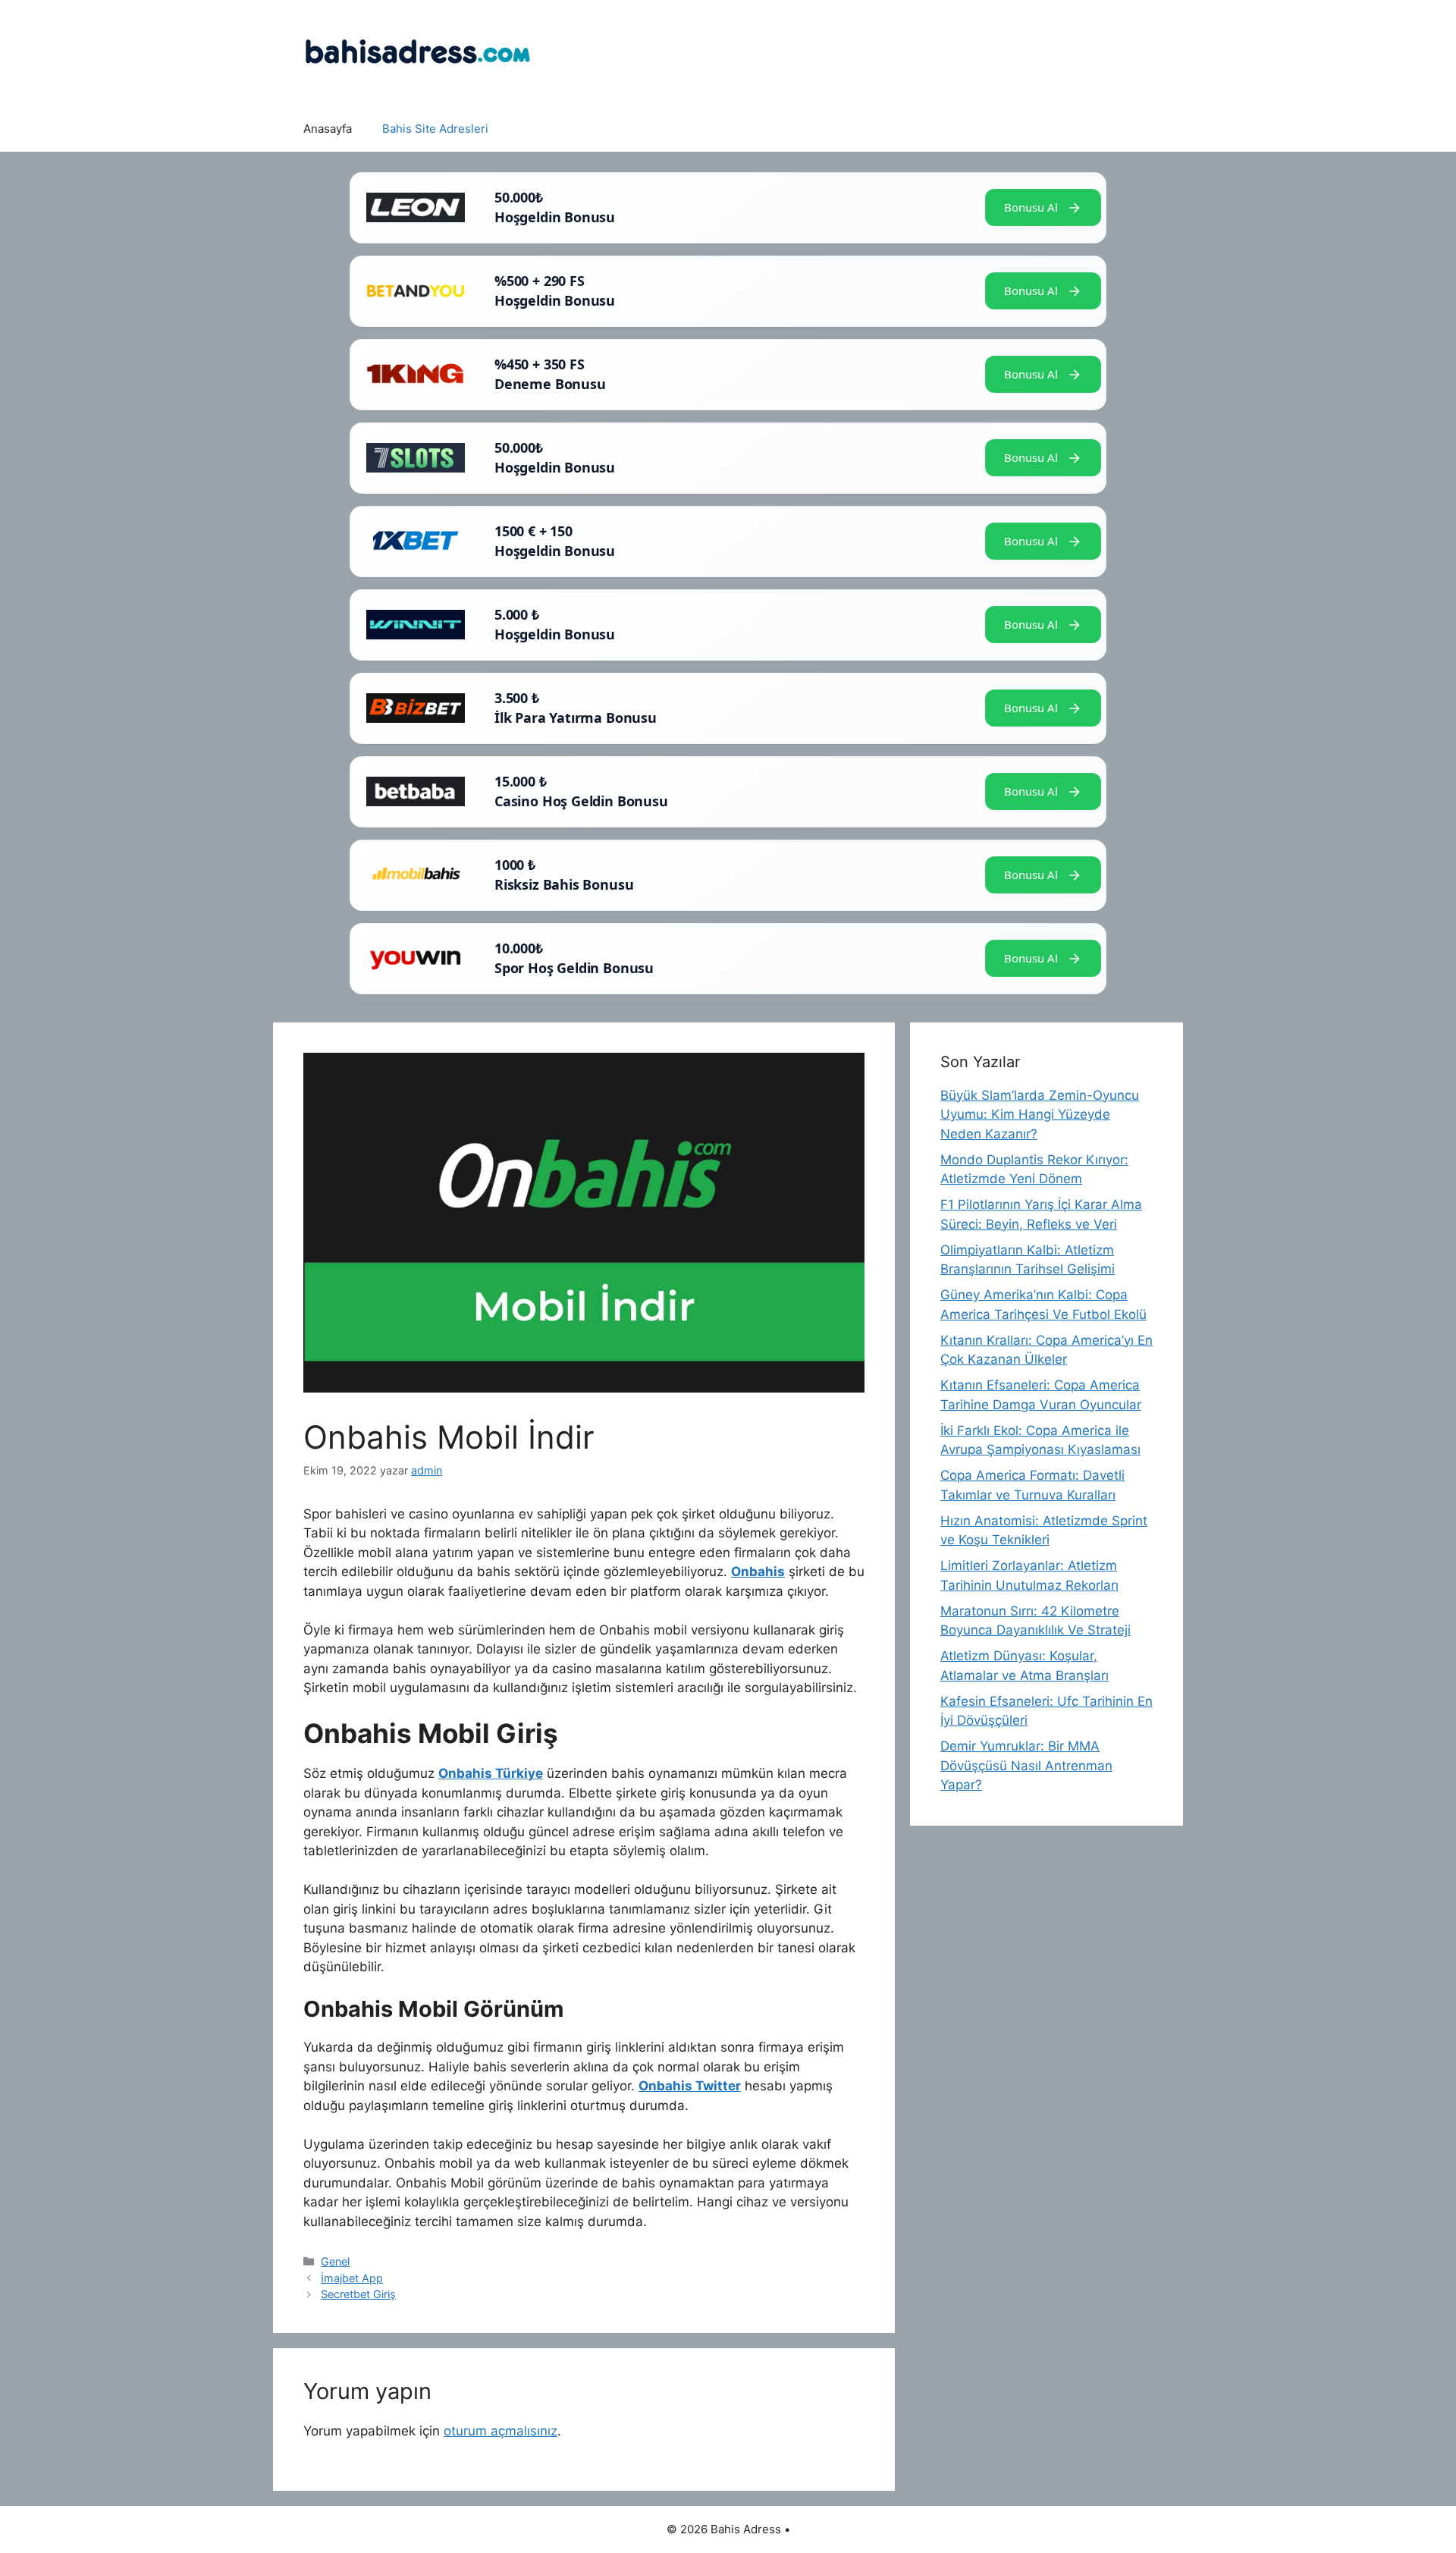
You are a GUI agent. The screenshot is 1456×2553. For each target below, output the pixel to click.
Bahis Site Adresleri (435, 129)
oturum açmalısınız (500, 2431)
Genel (335, 2261)
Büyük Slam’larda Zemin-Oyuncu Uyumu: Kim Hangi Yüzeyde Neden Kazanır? (1040, 1115)
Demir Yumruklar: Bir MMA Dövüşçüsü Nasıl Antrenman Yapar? (1026, 1765)
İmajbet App (352, 2278)
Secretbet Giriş (358, 2294)
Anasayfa (328, 129)
